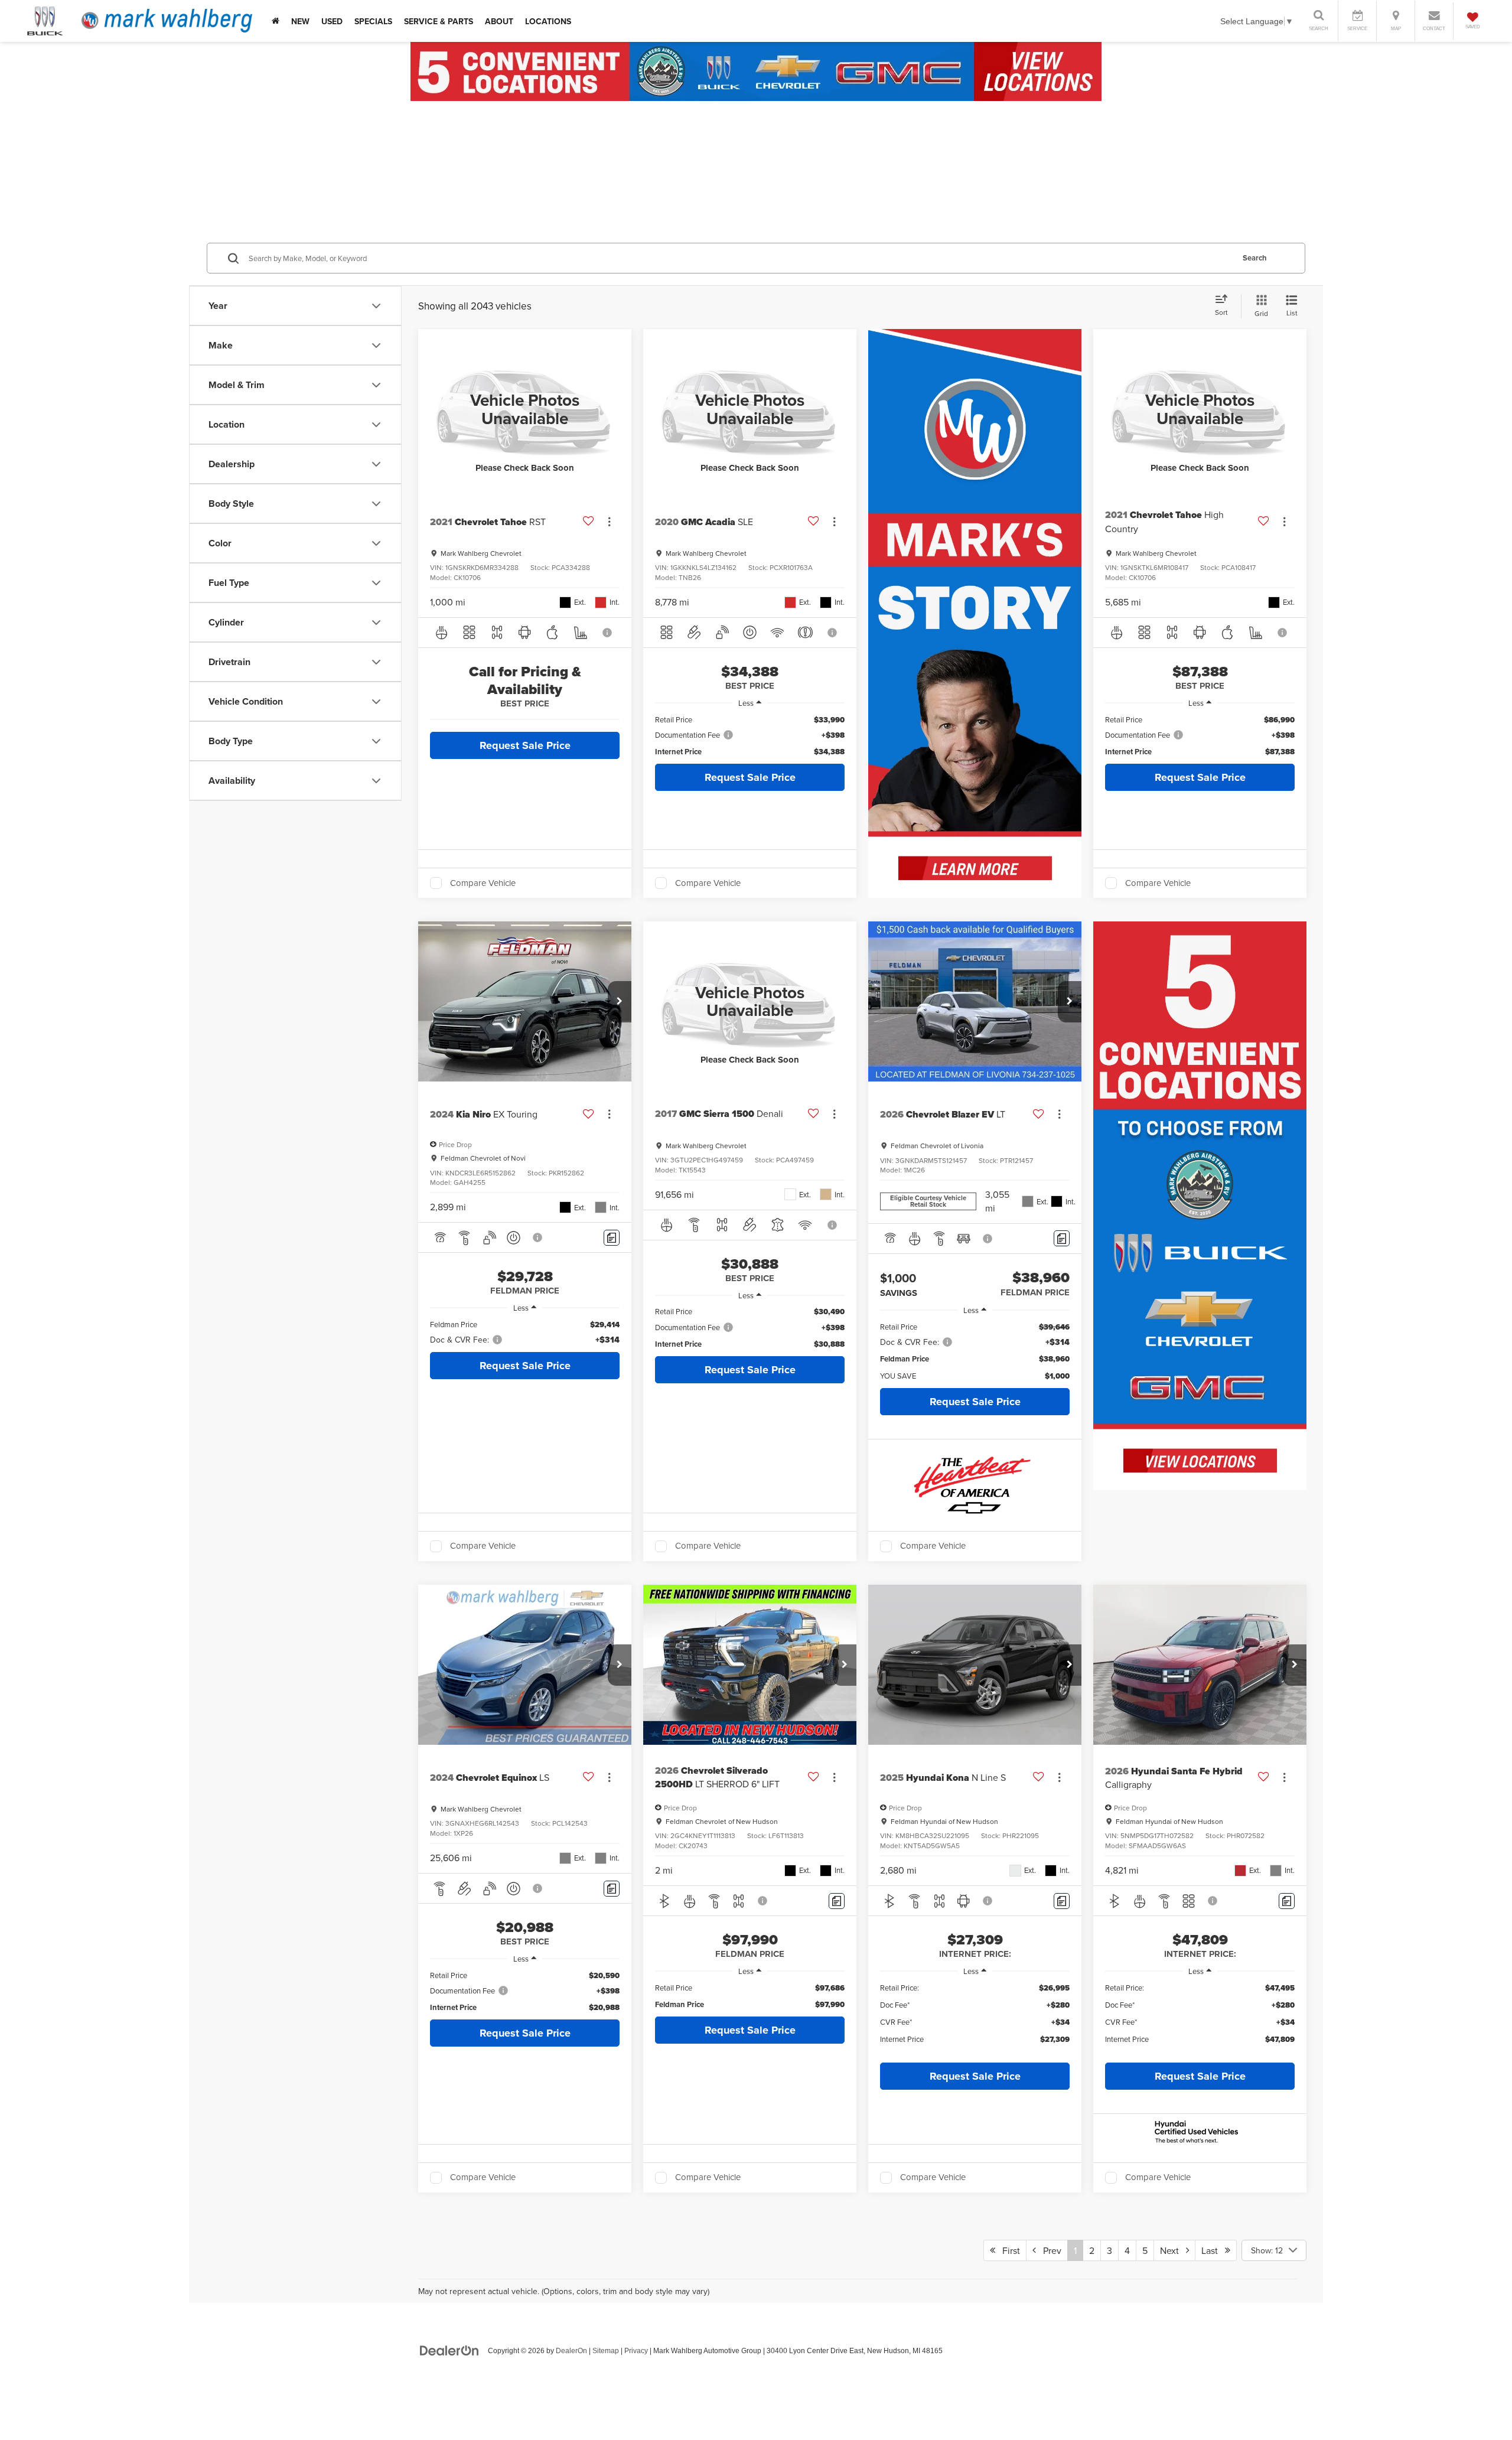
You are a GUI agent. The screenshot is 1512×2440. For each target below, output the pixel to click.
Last (1213, 2250)
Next (1173, 2250)
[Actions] (609, 522)
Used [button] (332, 21)
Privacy (636, 2351)
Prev (1049, 2250)
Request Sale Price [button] (525, 745)
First (1008, 2250)
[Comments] (612, 1238)
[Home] (276, 21)
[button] (620, 1002)
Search (1255, 258)
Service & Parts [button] (439, 21)
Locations (548, 21)
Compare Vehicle (483, 883)
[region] (750, 736)
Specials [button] (373, 21)
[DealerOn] (449, 2350)
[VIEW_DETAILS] (525, 409)
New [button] (300, 21)
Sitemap (606, 2351)
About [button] (499, 21)
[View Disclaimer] (608, 633)
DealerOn (571, 2351)
